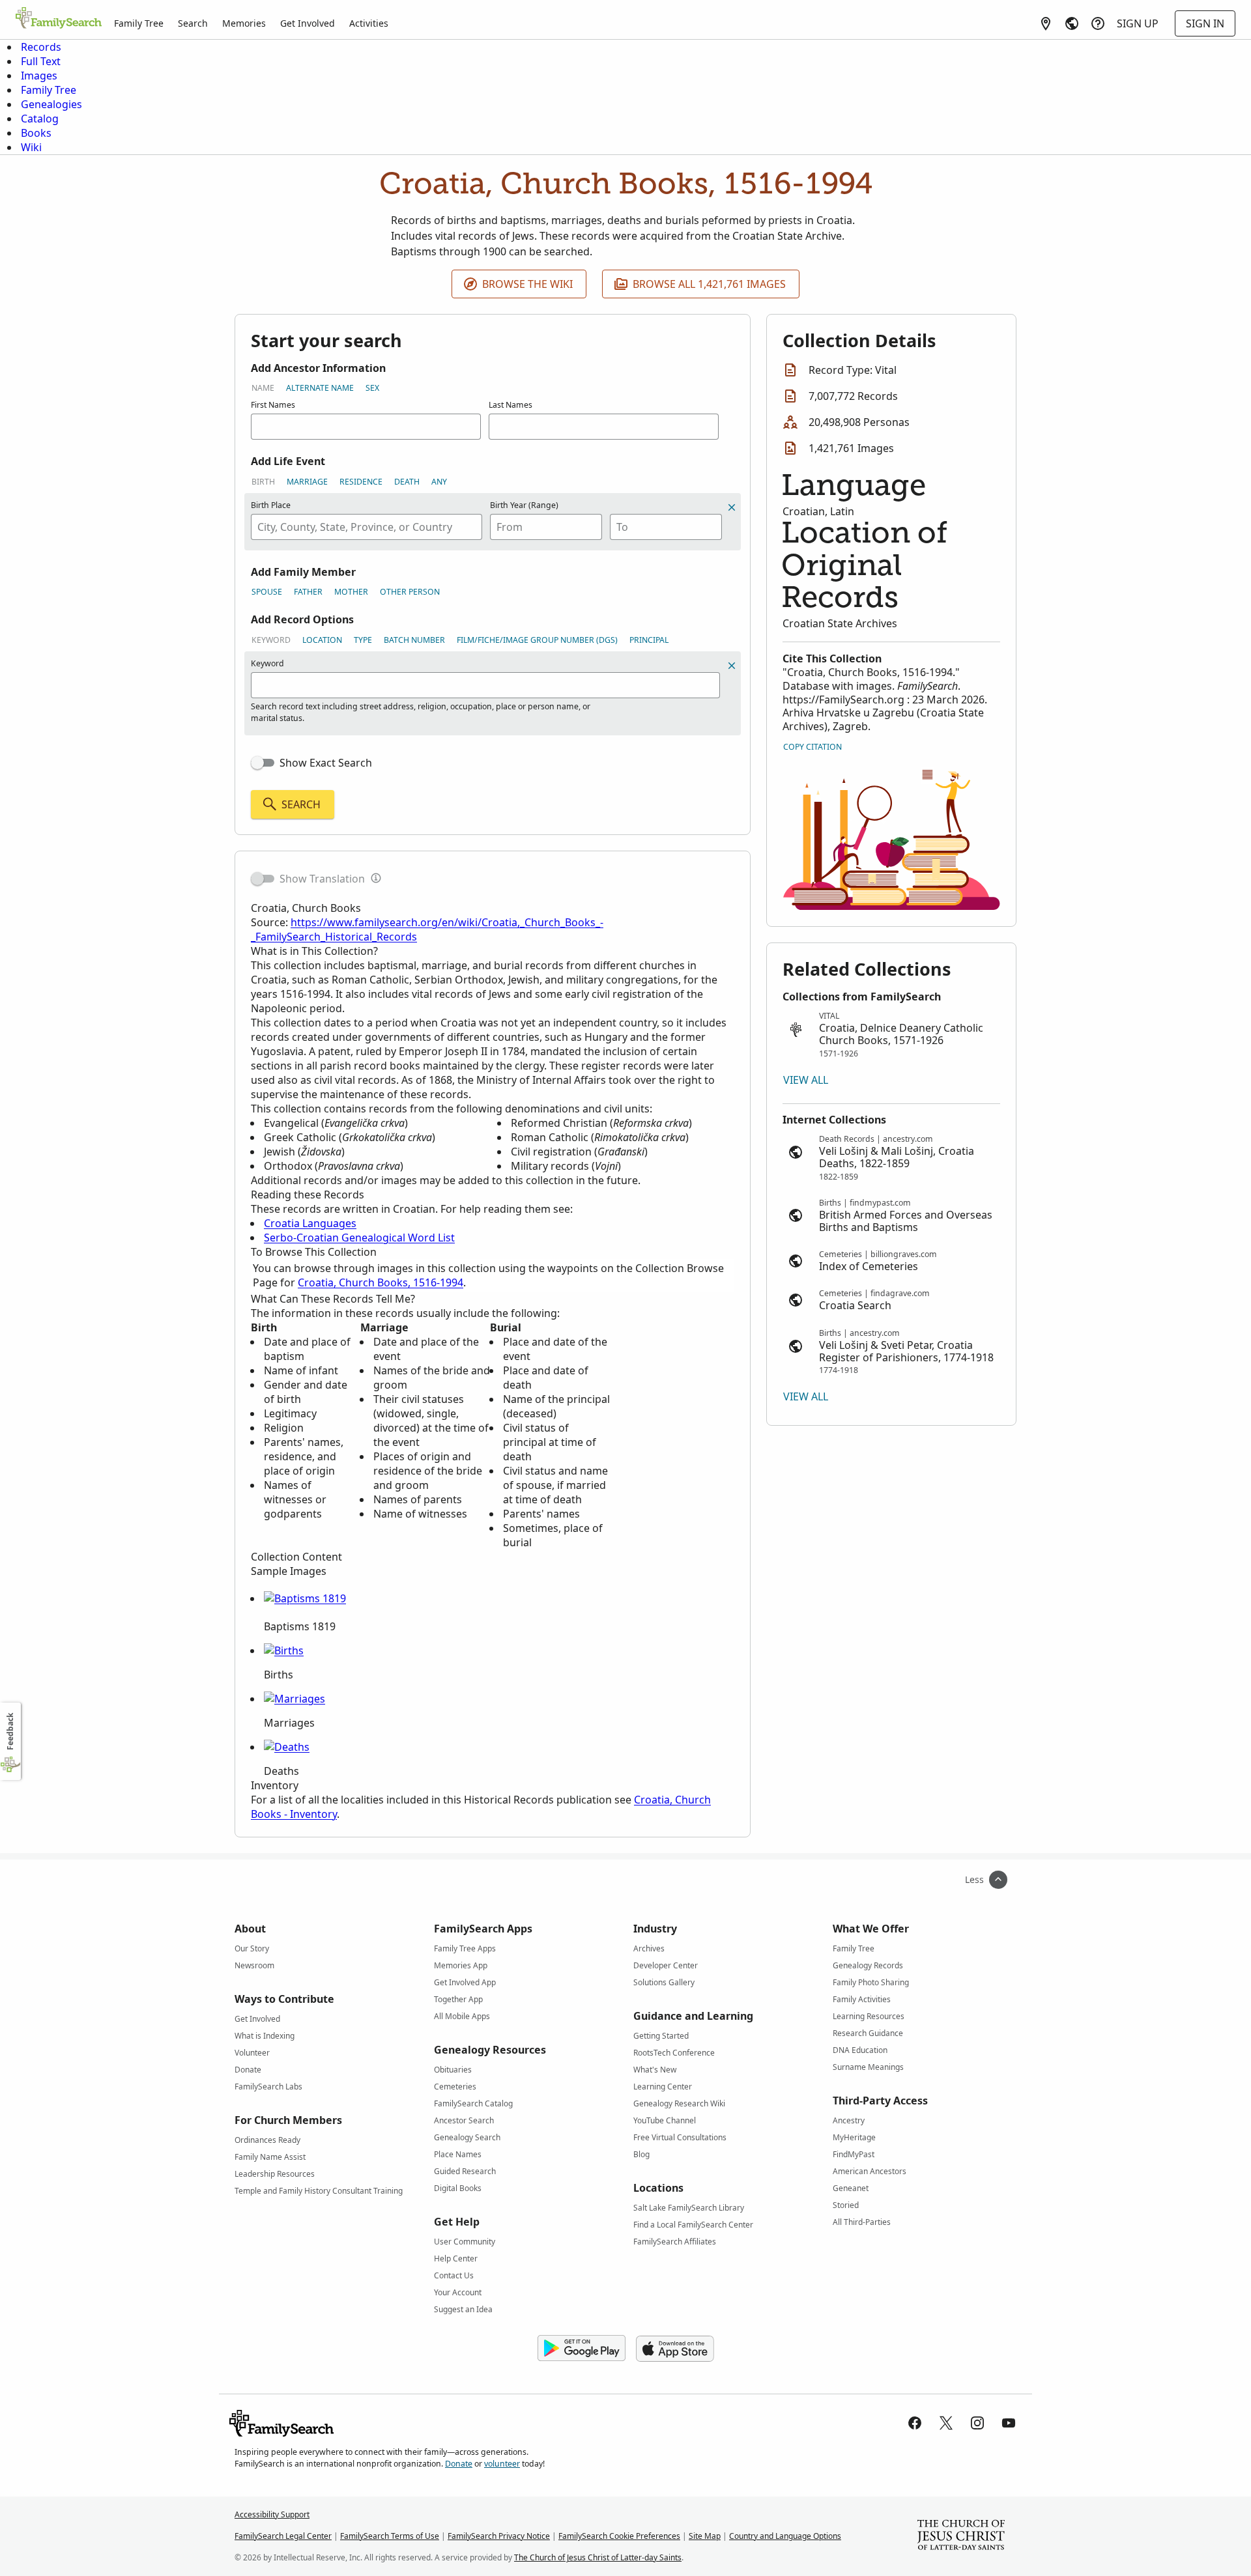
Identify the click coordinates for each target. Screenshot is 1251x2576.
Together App (458, 1999)
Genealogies (51, 104)
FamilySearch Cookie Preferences (619, 2536)
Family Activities (862, 1999)
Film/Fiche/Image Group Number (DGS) (537, 640)
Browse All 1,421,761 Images (709, 284)
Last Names (510, 405)
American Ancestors (870, 2171)
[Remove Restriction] (732, 666)
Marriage (307, 482)
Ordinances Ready (267, 2140)
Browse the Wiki (527, 284)
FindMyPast (854, 2154)
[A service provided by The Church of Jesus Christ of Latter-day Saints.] (961, 2536)
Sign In (1205, 23)
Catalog (40, 119)
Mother (351, 592)
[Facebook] (915, 2423)
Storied (846, 2205)
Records (41, 47)
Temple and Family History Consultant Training (319, 2191)
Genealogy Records (868, 1965)
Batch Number (414, 640)
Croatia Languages (310, 1223)
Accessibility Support (272, 2514)
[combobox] (367, 527)
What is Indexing (265, 2036)
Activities (369, 23)
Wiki (31, 147)
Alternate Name (320, 388)
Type (363, 640)
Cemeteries (455, 2087)
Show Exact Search (326, 763)
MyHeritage (854, 2137)
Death (407, 482)
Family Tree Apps (465, 1948)
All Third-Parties (862, 2222)
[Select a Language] (1072, 23)
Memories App (461, 1965)
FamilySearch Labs (268, 2087)
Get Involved (308, 23)
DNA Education (860, 2050)
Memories (244, 23)
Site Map (705, 2536)
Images (39, 76)
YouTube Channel (665, 2120)
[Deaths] (287, 1747)
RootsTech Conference (674, 2053)
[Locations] (1046, 23)
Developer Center (666, 1965)
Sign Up (1138, 23)
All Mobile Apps (462, 2016)
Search (193, 23)
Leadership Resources (275, 2174)
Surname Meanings (868, 2067)
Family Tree (139, 23)
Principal (649, 640)
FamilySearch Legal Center (283, 2536)
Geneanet (851, 2188)
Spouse (267, 592)
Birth (263, 482)
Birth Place (271, 505)
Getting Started (661, 2036)
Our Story (252, 1948)
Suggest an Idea (463, 2309)
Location (322, 640)
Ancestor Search (464, 2120)
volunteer (502, 2464)
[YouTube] (1009, 2423)
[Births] (284, 1650)
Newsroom (254, 1965)
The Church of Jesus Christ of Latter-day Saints (598, 2557)
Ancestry (849, 2120)
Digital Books (458, 2188)
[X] (946, 2423)
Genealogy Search (467, 2137)
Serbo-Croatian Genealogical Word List (359, 1238)
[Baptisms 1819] (305, 1598)
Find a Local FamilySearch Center (693, 2225)
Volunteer (252, 2053)
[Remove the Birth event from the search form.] (732, 507)
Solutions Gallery (664, 1982)
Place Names (458, 2154)
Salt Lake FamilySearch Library (689, 2208)
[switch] (263, 763)
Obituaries (453, 2070)
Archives (649, 1948)
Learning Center (663, 2087)
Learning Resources (869, 2016)
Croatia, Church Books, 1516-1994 (381, 1282)
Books (36, 133)
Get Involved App (465, 1982)
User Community (465, 2242)
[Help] (1098, 23)
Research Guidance (868, 2033)
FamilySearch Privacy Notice (499, 2536)
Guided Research (465, 2171)
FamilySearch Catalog (473, 2103)
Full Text (41, 61)
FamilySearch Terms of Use (390, 2536)
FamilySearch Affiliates (675, 2242)
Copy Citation (812, 747)
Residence (361, 482)
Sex (372, 388)
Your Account (458, 2292)
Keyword (271, 640)
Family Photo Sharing (871, 1982)
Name (263, 388)
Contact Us (454, 2275)
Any (439, 482)
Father (308, 592)
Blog (641, 2154)
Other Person (410, 592)
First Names (273, 405)
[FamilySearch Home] (59, 19)
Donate (248, 2070)
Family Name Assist (270, 2157)
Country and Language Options (785, 2536)
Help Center (456, 2258)
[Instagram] (977, 2423)
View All (806, 1080)
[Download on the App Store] (675, 2349)
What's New (655, 2070)
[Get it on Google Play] (582, 2349)
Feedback (10, 1732)
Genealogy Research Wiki (679, 2103)
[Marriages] (295, 1699)
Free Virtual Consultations (680, 2137)
